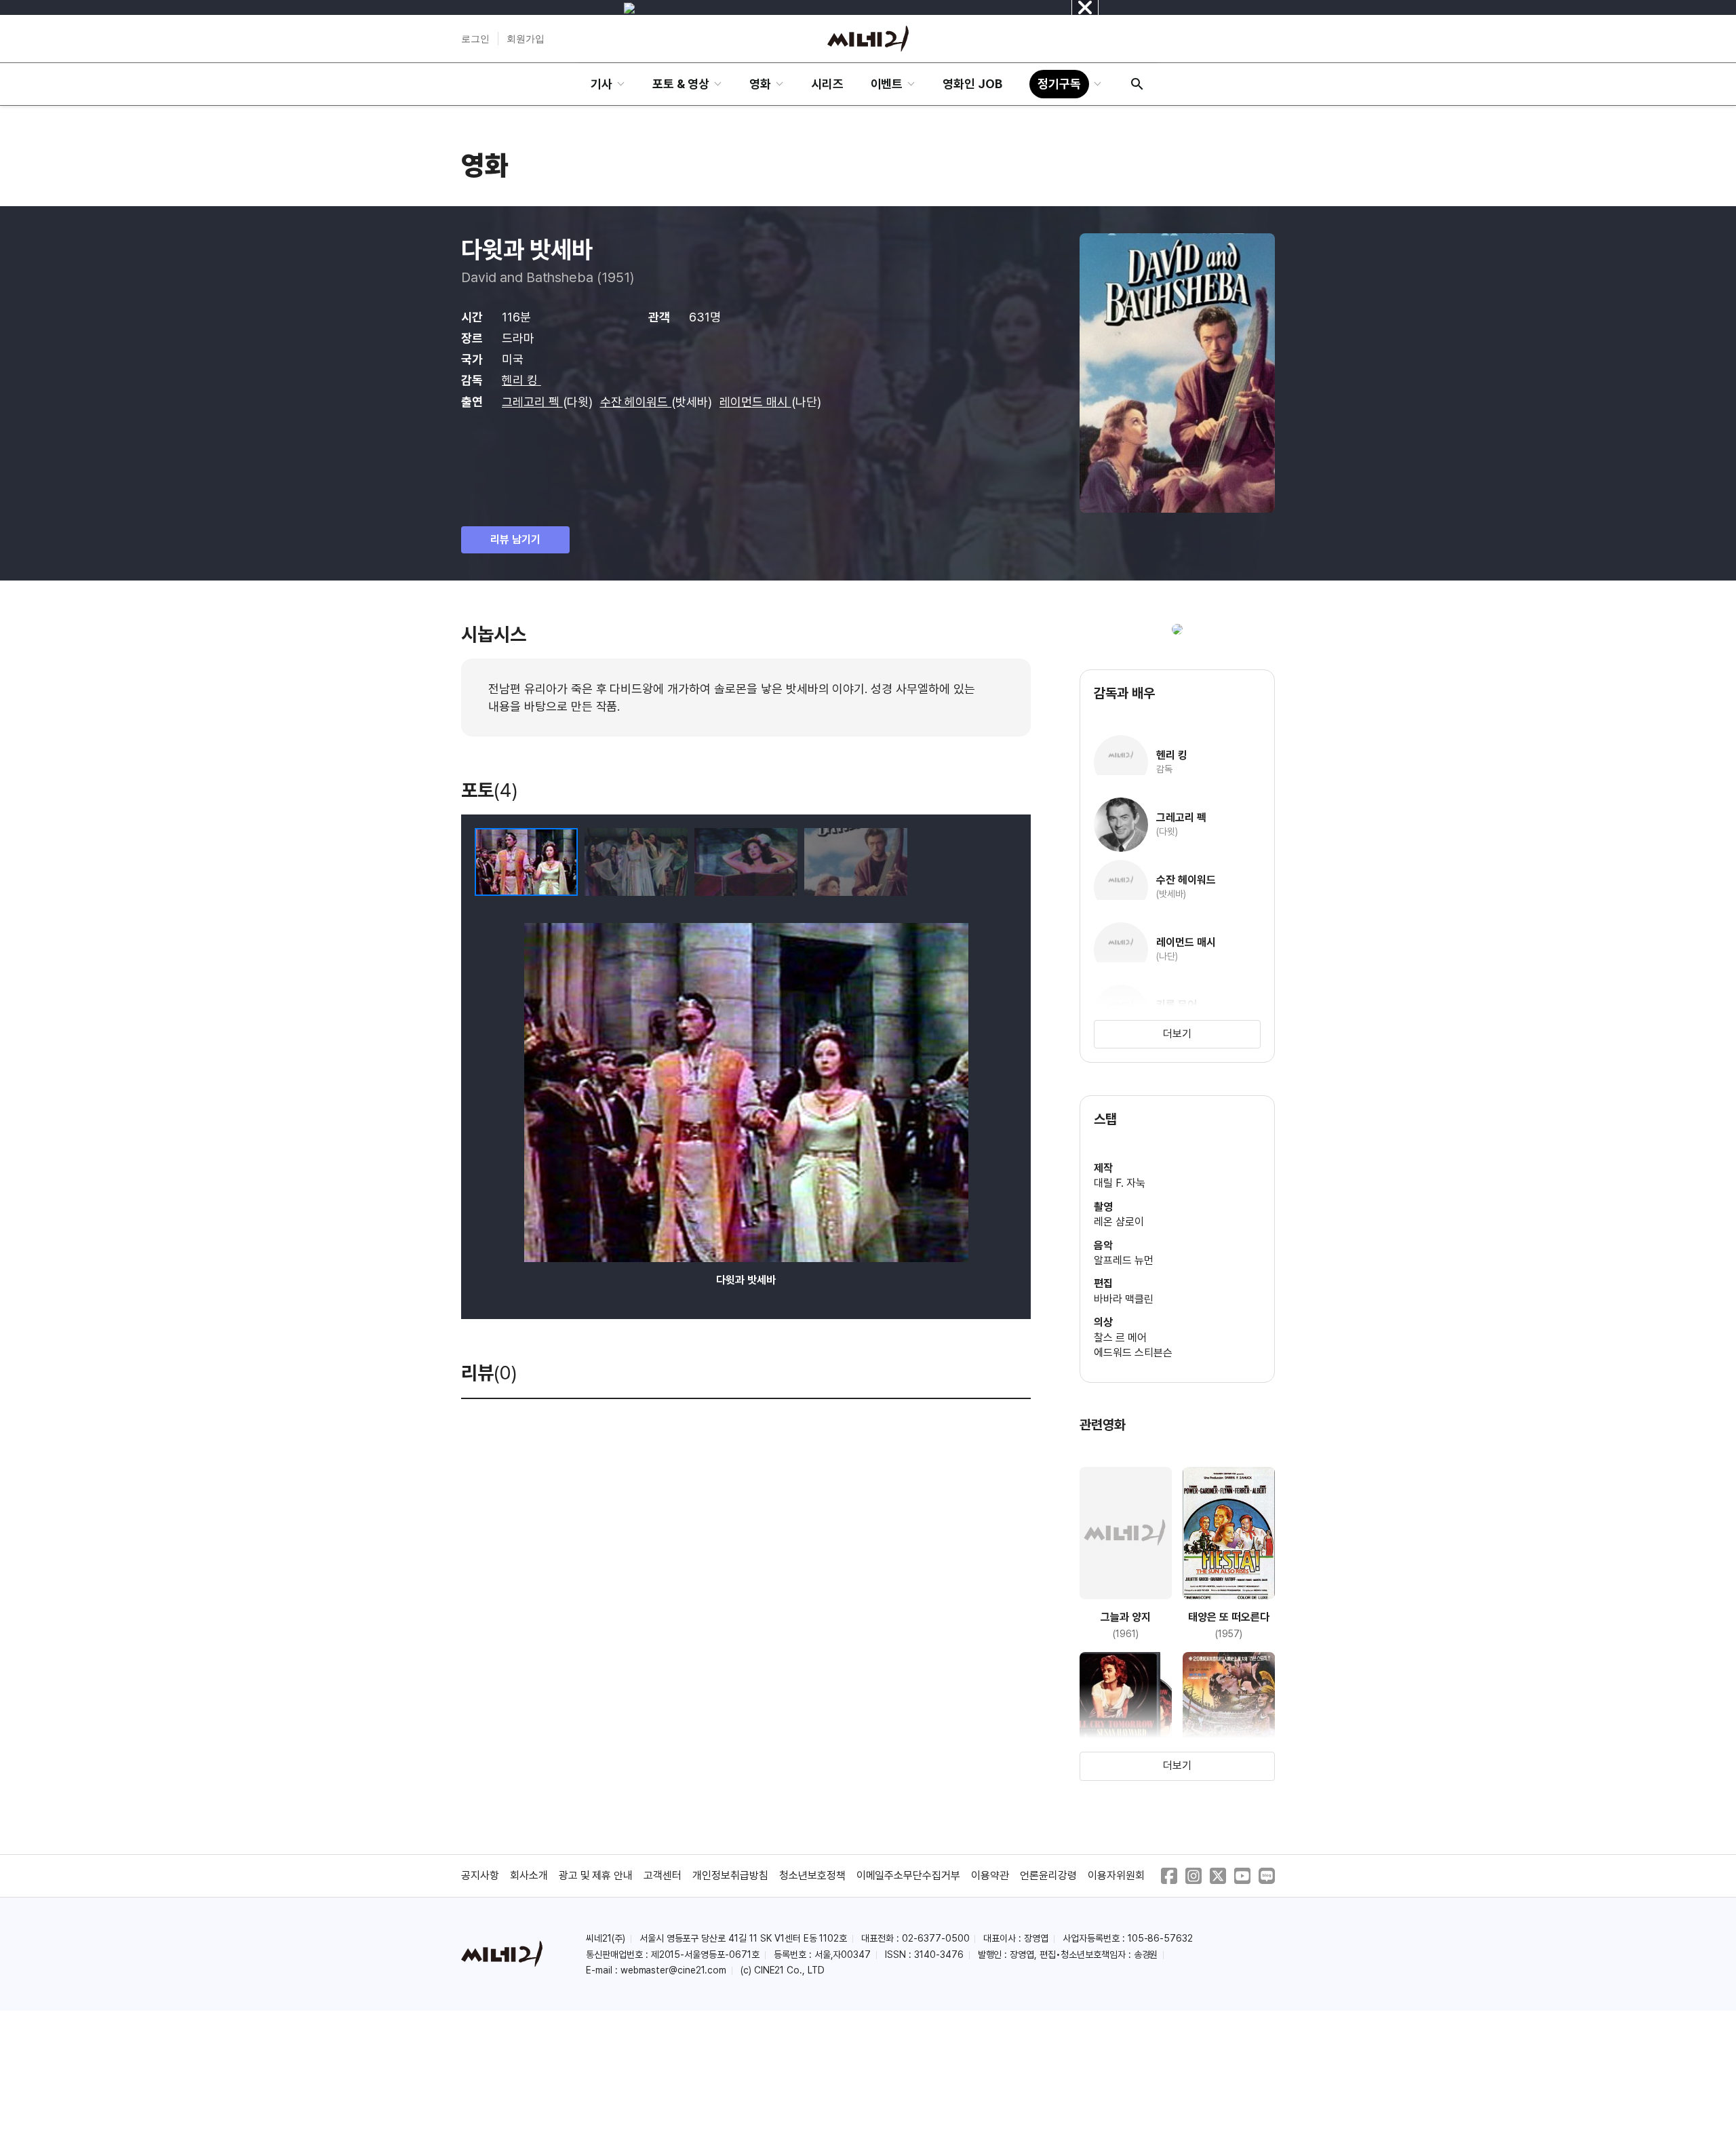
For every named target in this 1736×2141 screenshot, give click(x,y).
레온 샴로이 (1119, 1222)
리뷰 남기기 (515, 539)
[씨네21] (868, 39)
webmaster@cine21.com (673, 1970)
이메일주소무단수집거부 (909, 1875)
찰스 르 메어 (1120, 1338)
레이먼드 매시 (755, 402)
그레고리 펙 (532, 402)
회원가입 (526, 39)
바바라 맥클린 (1124, 1299)
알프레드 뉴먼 (1124, 1260)
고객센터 (663, 1875)
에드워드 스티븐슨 (1133, 1353)
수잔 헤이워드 (636, 402)
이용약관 (990, 1875)
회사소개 (529, 1875)
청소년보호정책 (812, 1875)
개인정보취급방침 (730, 1875)
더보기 (1177, 1034)
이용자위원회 (1116, 1875)
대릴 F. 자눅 (1120, 1183)
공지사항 (480, 1875)
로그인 (475, 39)
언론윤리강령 (1048, 1875)
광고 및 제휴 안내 (596, 1875)
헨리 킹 (521, 380)
